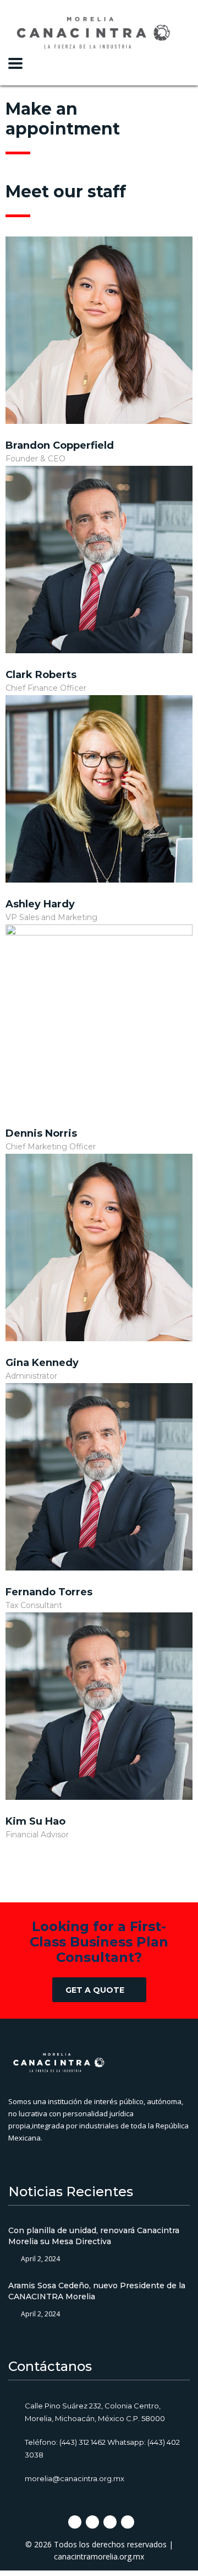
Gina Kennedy (42, 1363)
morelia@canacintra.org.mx (75, 2478)
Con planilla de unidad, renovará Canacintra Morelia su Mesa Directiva (94, 2236)
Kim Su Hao (35, 1821)
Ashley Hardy (40, 904)
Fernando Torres (49, 1592)
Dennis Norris (41, 1133)
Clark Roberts (41, 675)
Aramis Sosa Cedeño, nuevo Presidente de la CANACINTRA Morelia (97, 2291)
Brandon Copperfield (60, 445)
